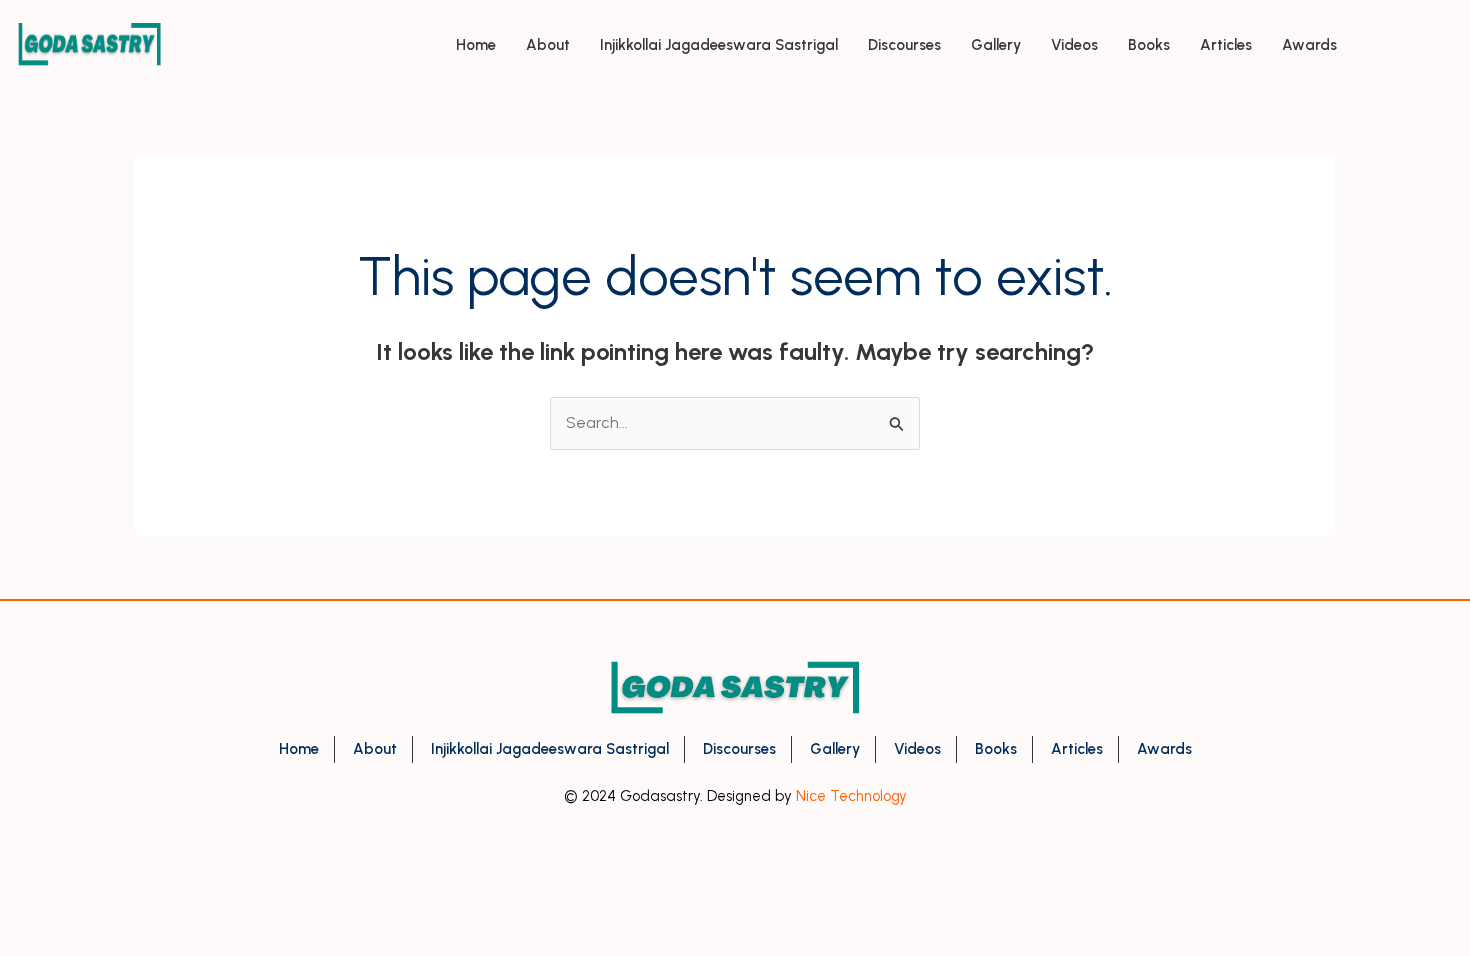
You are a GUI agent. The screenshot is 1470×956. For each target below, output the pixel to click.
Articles (1226, 45)
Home (476, 45)
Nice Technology (851, 796)
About (548, 45)
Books (1149, 45)
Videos (1074, 45)
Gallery (996, 45)
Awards (1309, 45)
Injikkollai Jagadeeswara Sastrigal (719, 45)
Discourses (904, 45)
